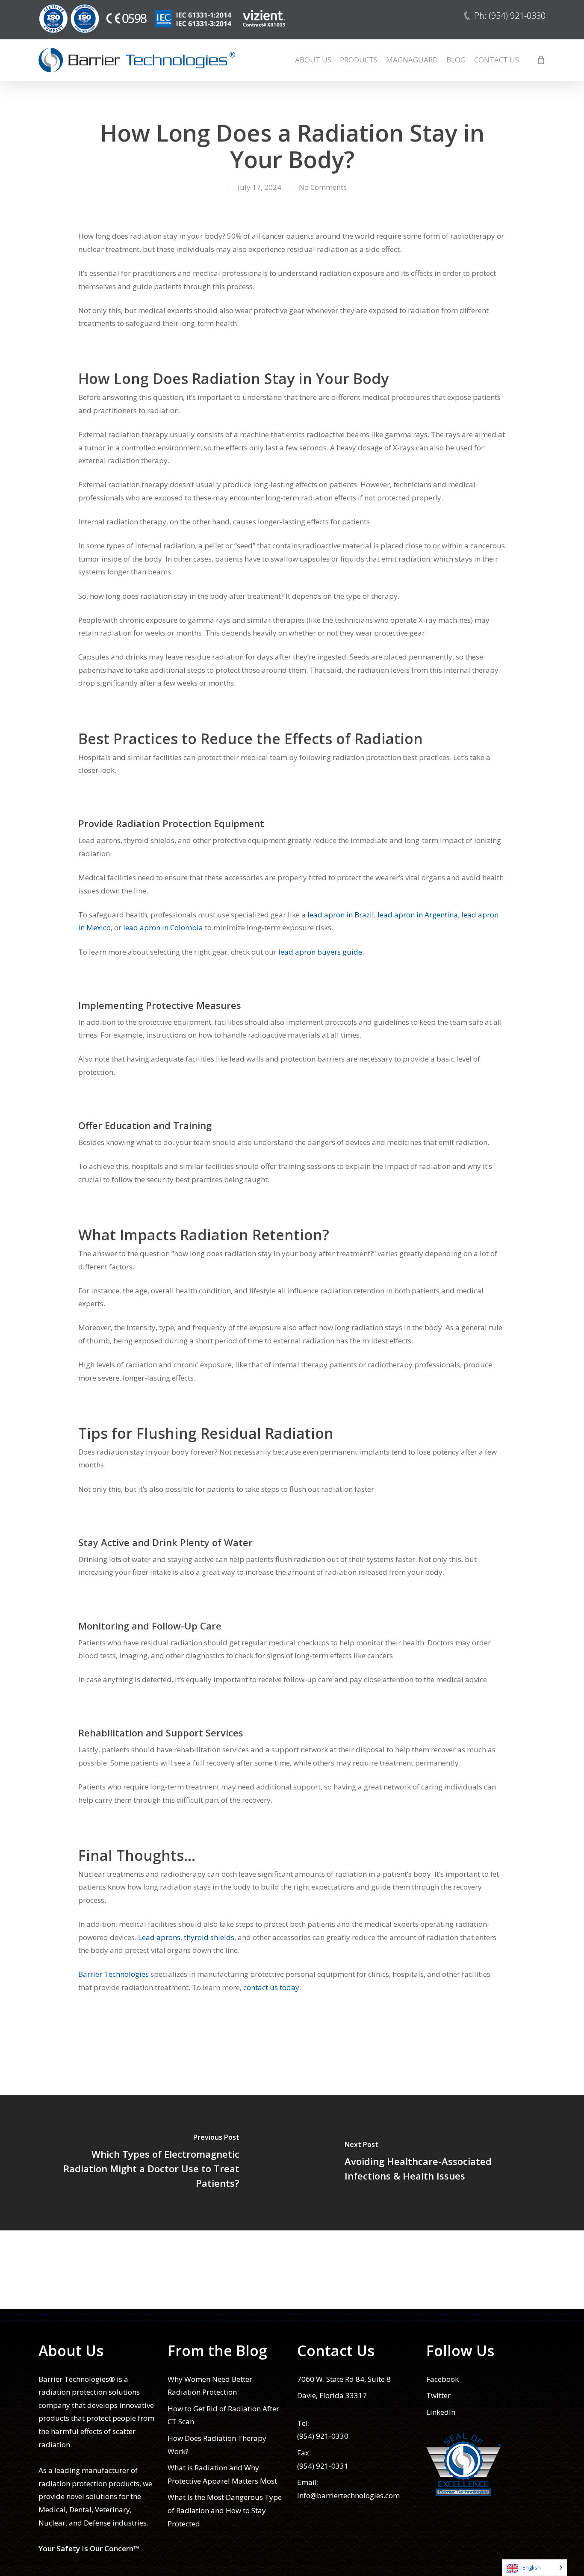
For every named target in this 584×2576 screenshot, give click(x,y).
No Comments (323, 187)
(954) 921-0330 (323, 2436)
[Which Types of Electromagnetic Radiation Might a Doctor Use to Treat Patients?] (146, 2163)
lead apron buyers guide (320, 952)
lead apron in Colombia (163, 927)
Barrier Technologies (114, 1974)
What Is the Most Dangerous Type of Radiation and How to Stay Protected (225, 2510)
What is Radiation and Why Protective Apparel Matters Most (222, 2474)
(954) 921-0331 (323, 2466)
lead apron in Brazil (341, 915)
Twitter (438, 2395)
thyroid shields (209, 1937)
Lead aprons (159, 1937)
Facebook (442, 2379)
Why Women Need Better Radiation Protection (210, 2386)
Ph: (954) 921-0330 (510, 16)
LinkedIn (441, 2412)
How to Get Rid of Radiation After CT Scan (223, 2415)
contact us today (271, 1987)
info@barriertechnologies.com (348, 2495)
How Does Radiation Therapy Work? (217, 2445)
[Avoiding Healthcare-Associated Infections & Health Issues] (438, 2163)
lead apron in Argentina (418, 915)
